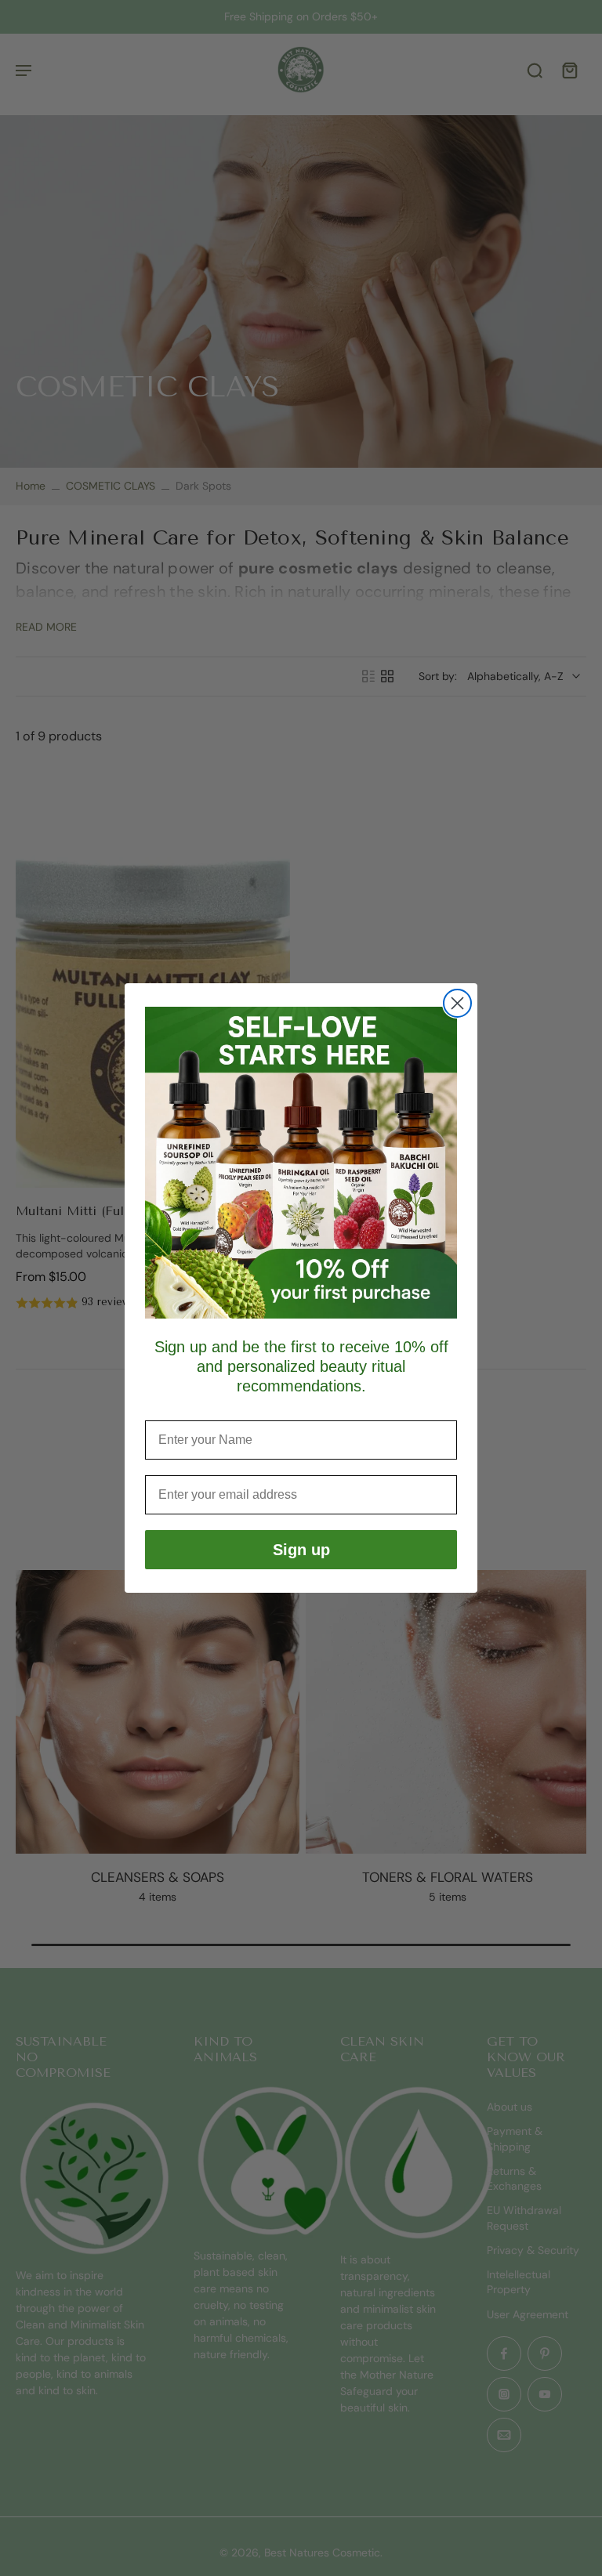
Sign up (301, 1550)
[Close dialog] (457, 1003)
